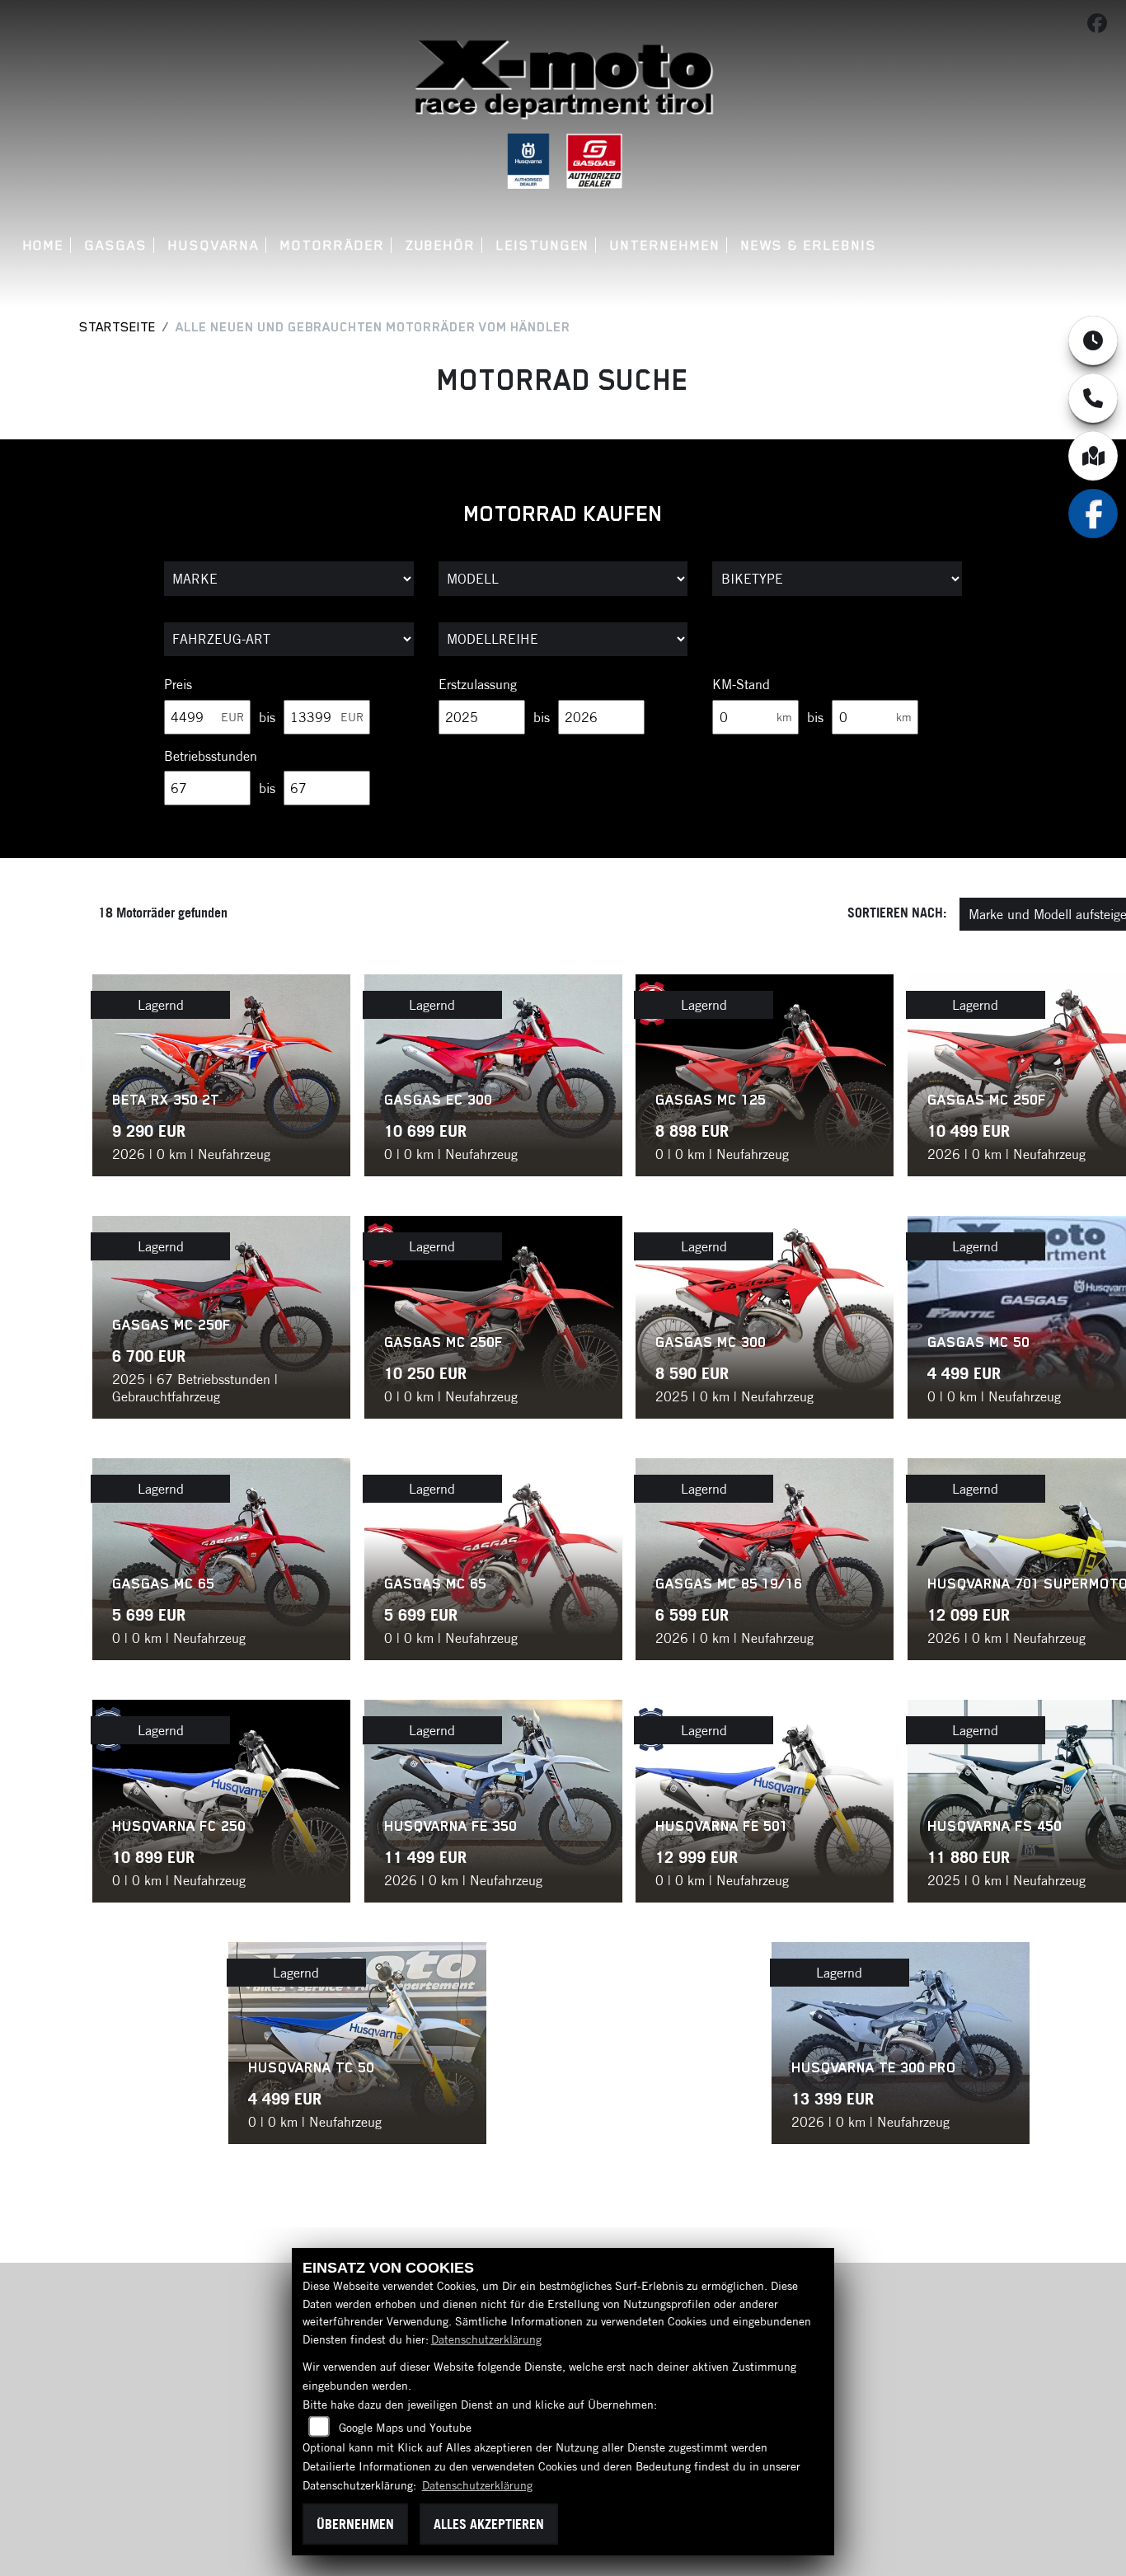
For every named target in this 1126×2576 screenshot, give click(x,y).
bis (267, 717)
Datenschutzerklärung (486, 2339)
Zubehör (441, 245)
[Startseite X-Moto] (563, 80)
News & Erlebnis (809, 245)
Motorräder (332, 245)
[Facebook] (1093, 514)
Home (44, 245)
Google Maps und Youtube (405, 2428)
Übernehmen (355, 2524)
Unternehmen (665, 245)
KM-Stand (741, 684)
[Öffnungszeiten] (1093, 340)
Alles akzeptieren (489, 2524)
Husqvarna (214, 245)
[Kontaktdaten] (1093, 398)
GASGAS (116, 245)
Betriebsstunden (211, 756)
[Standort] (1093, 456)
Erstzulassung (478, 684)
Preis (178, 684)
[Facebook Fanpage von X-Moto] (1100, 26)
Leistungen (543, 245)
